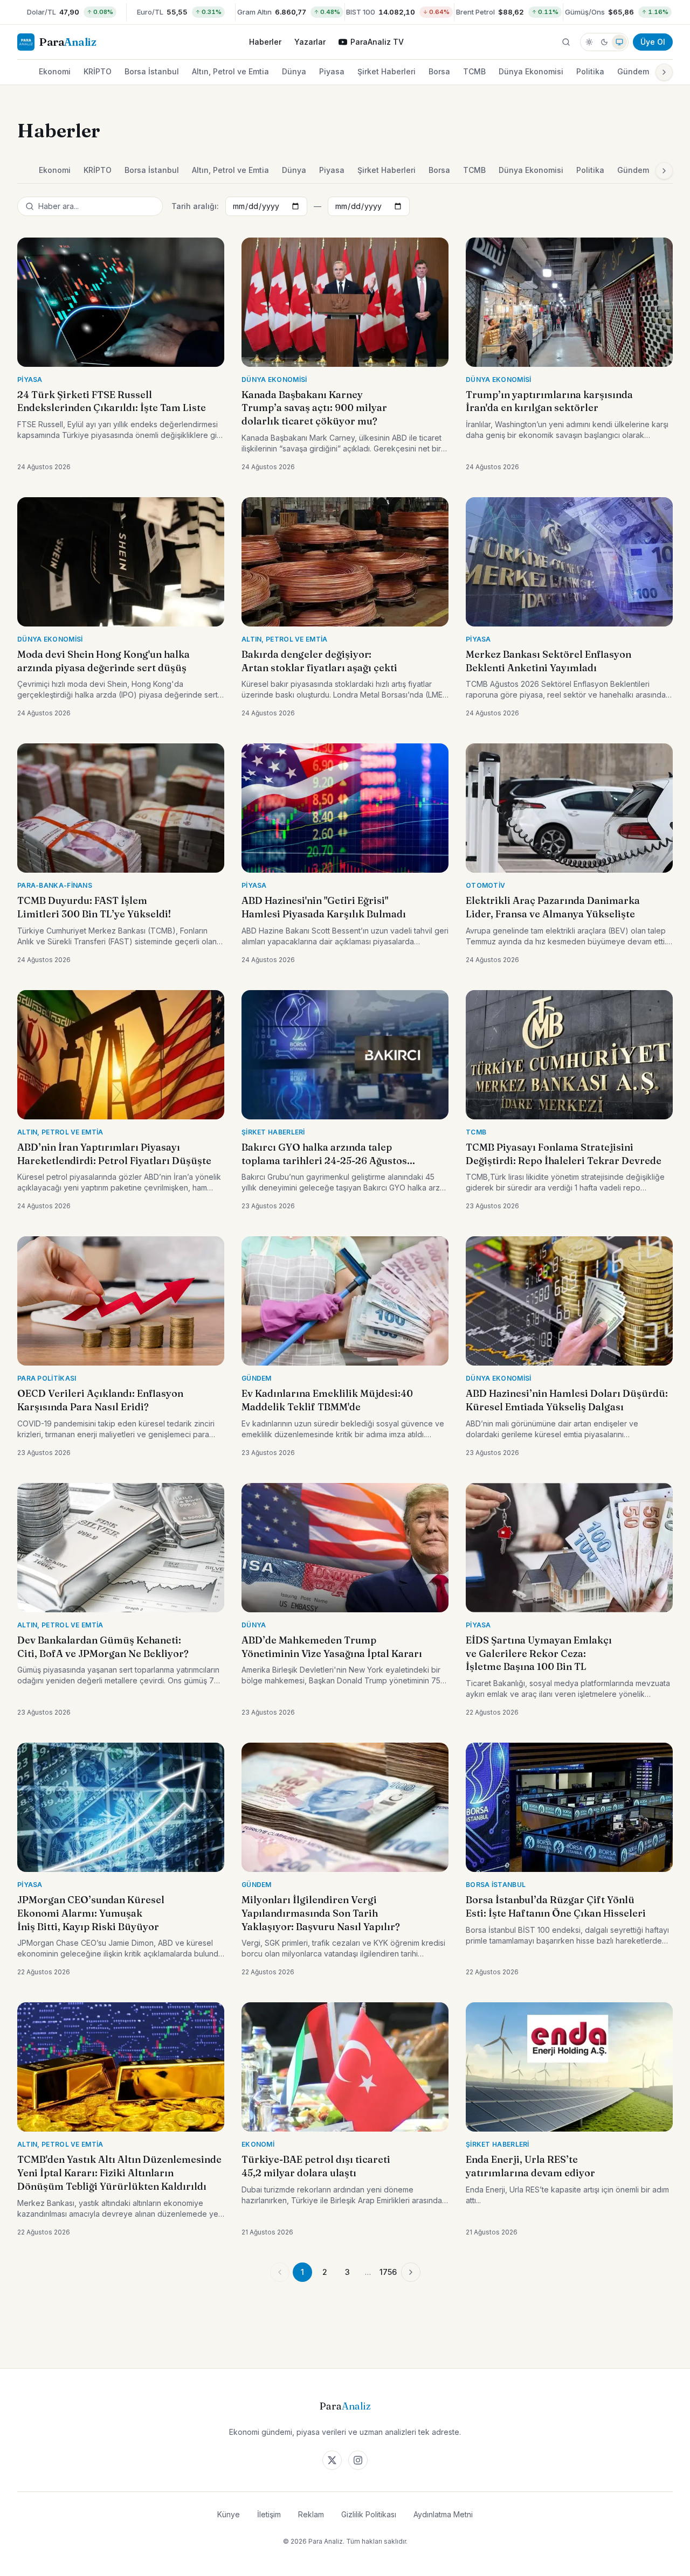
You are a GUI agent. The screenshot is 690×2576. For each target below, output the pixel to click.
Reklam (311, 2514)
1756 (388, 2272)
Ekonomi (55, 71)
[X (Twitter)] (332, 2460)
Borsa (439, 71)
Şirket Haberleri (387, 71)
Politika (590, 71)
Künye (229, 2514)
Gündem (633, 71)
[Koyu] (604, 42)
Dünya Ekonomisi (531, 71)
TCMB (474, 71)
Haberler (265, 42)
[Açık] (589, 42)
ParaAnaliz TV (377, 42)
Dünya (294, 71)
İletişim (269, 2514)
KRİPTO (98, 71)
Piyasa (332, 71)
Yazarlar (310, 42)
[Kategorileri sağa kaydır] (664, 72)
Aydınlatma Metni (443, 2514)
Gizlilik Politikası (369, 2514)
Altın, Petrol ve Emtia (230, 71)
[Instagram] (358, 2460)
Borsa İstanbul (152, 71)
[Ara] (566, 42)
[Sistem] (619, 42)
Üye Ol (653, 42)
